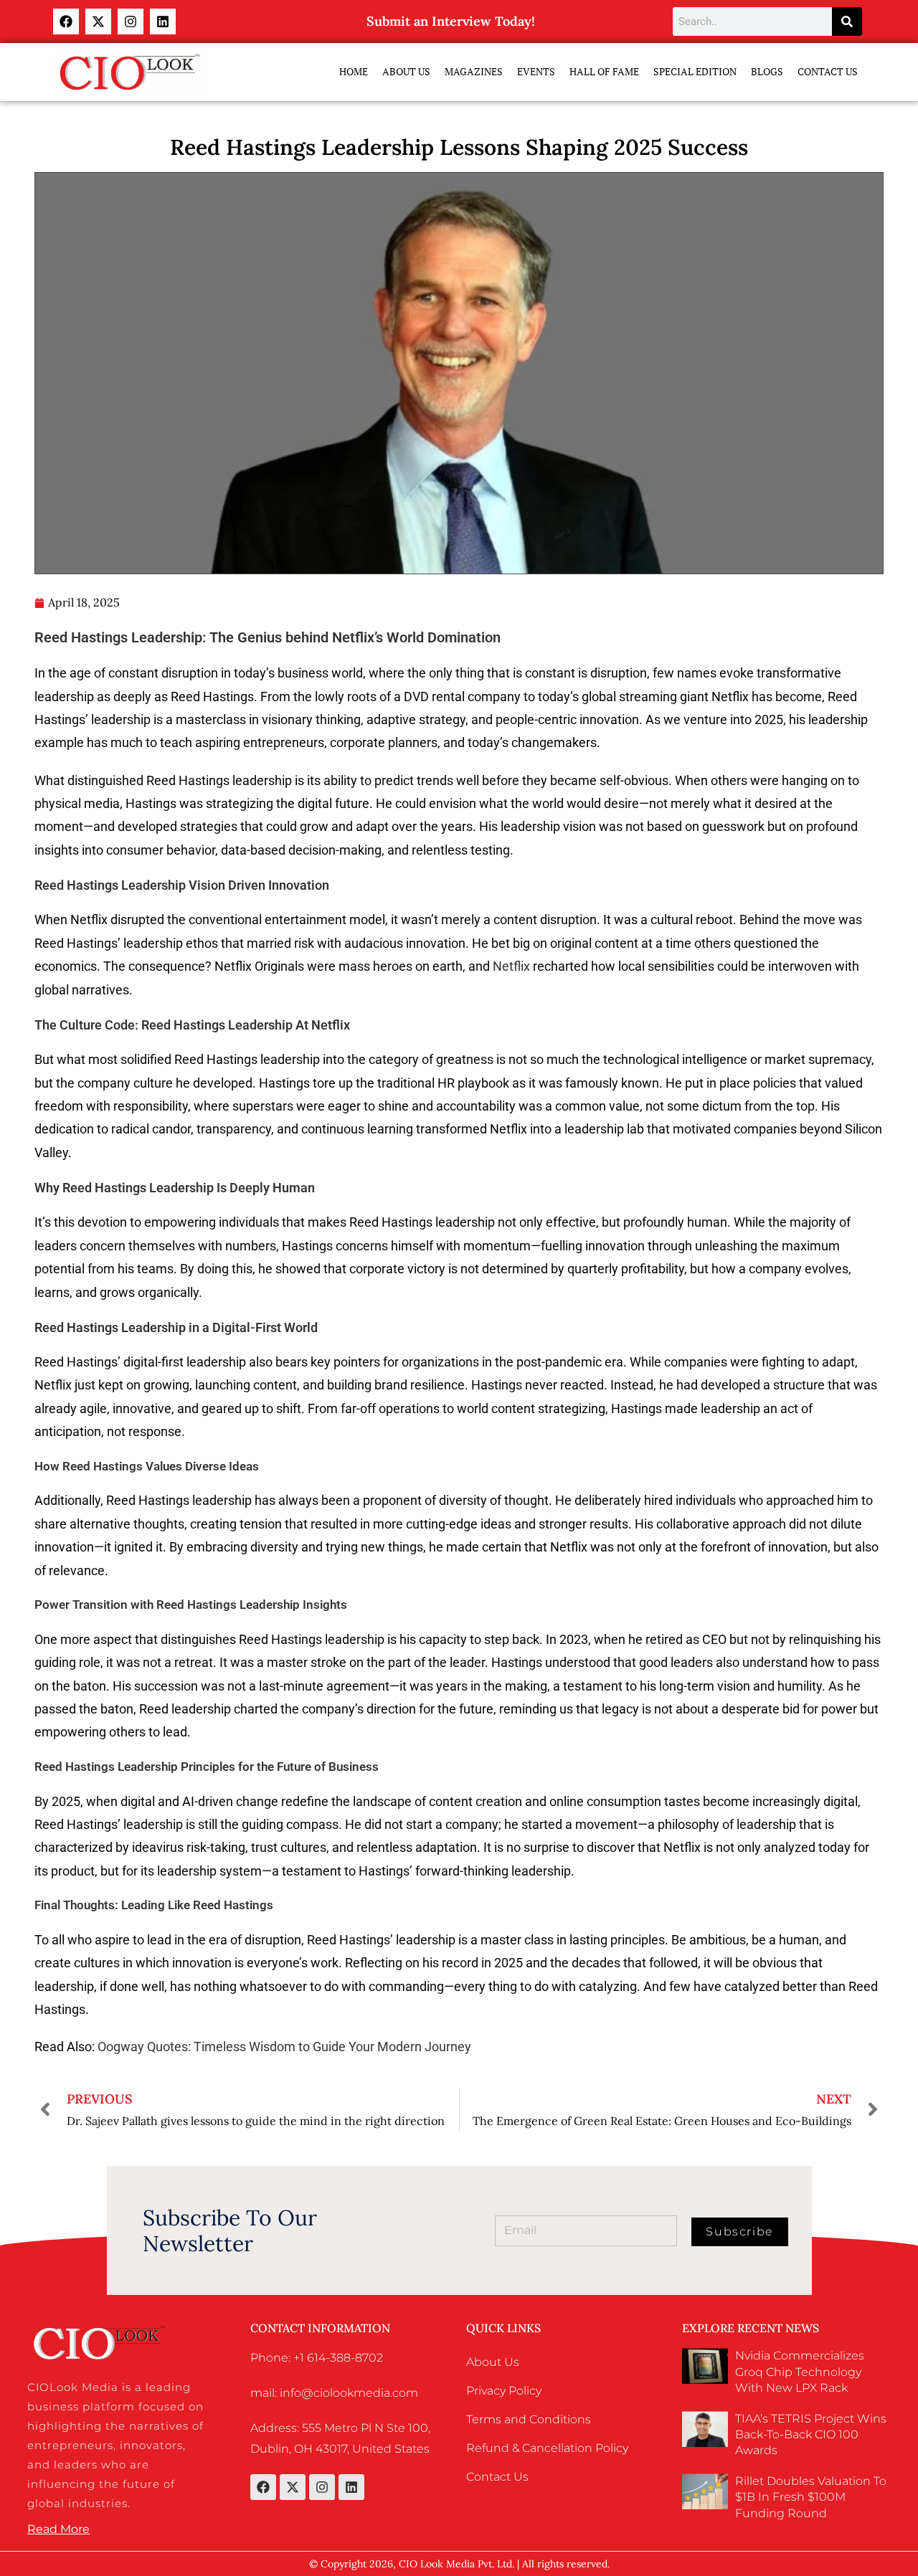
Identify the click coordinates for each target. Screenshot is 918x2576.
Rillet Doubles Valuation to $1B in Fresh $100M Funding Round (811, 2497)
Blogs (767, 71)
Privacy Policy (504, 2391)
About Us (406, 71)
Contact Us (828, 71)
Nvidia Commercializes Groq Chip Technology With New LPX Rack (800, 2372)
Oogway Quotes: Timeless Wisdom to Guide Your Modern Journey (284, 2047)
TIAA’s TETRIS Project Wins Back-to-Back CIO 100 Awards (811, 2435)
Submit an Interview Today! (451, 21)
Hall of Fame (604, 71)
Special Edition (695, 71)
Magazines (474, 71)
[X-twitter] (98, 22)
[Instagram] (131, 22)
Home (354, 71)
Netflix (511, 966)
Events (536, 71)
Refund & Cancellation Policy (547, 2448)
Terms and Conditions (529, 2419)
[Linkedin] (163, 22)
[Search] (847, 22)
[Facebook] (66, 22)
